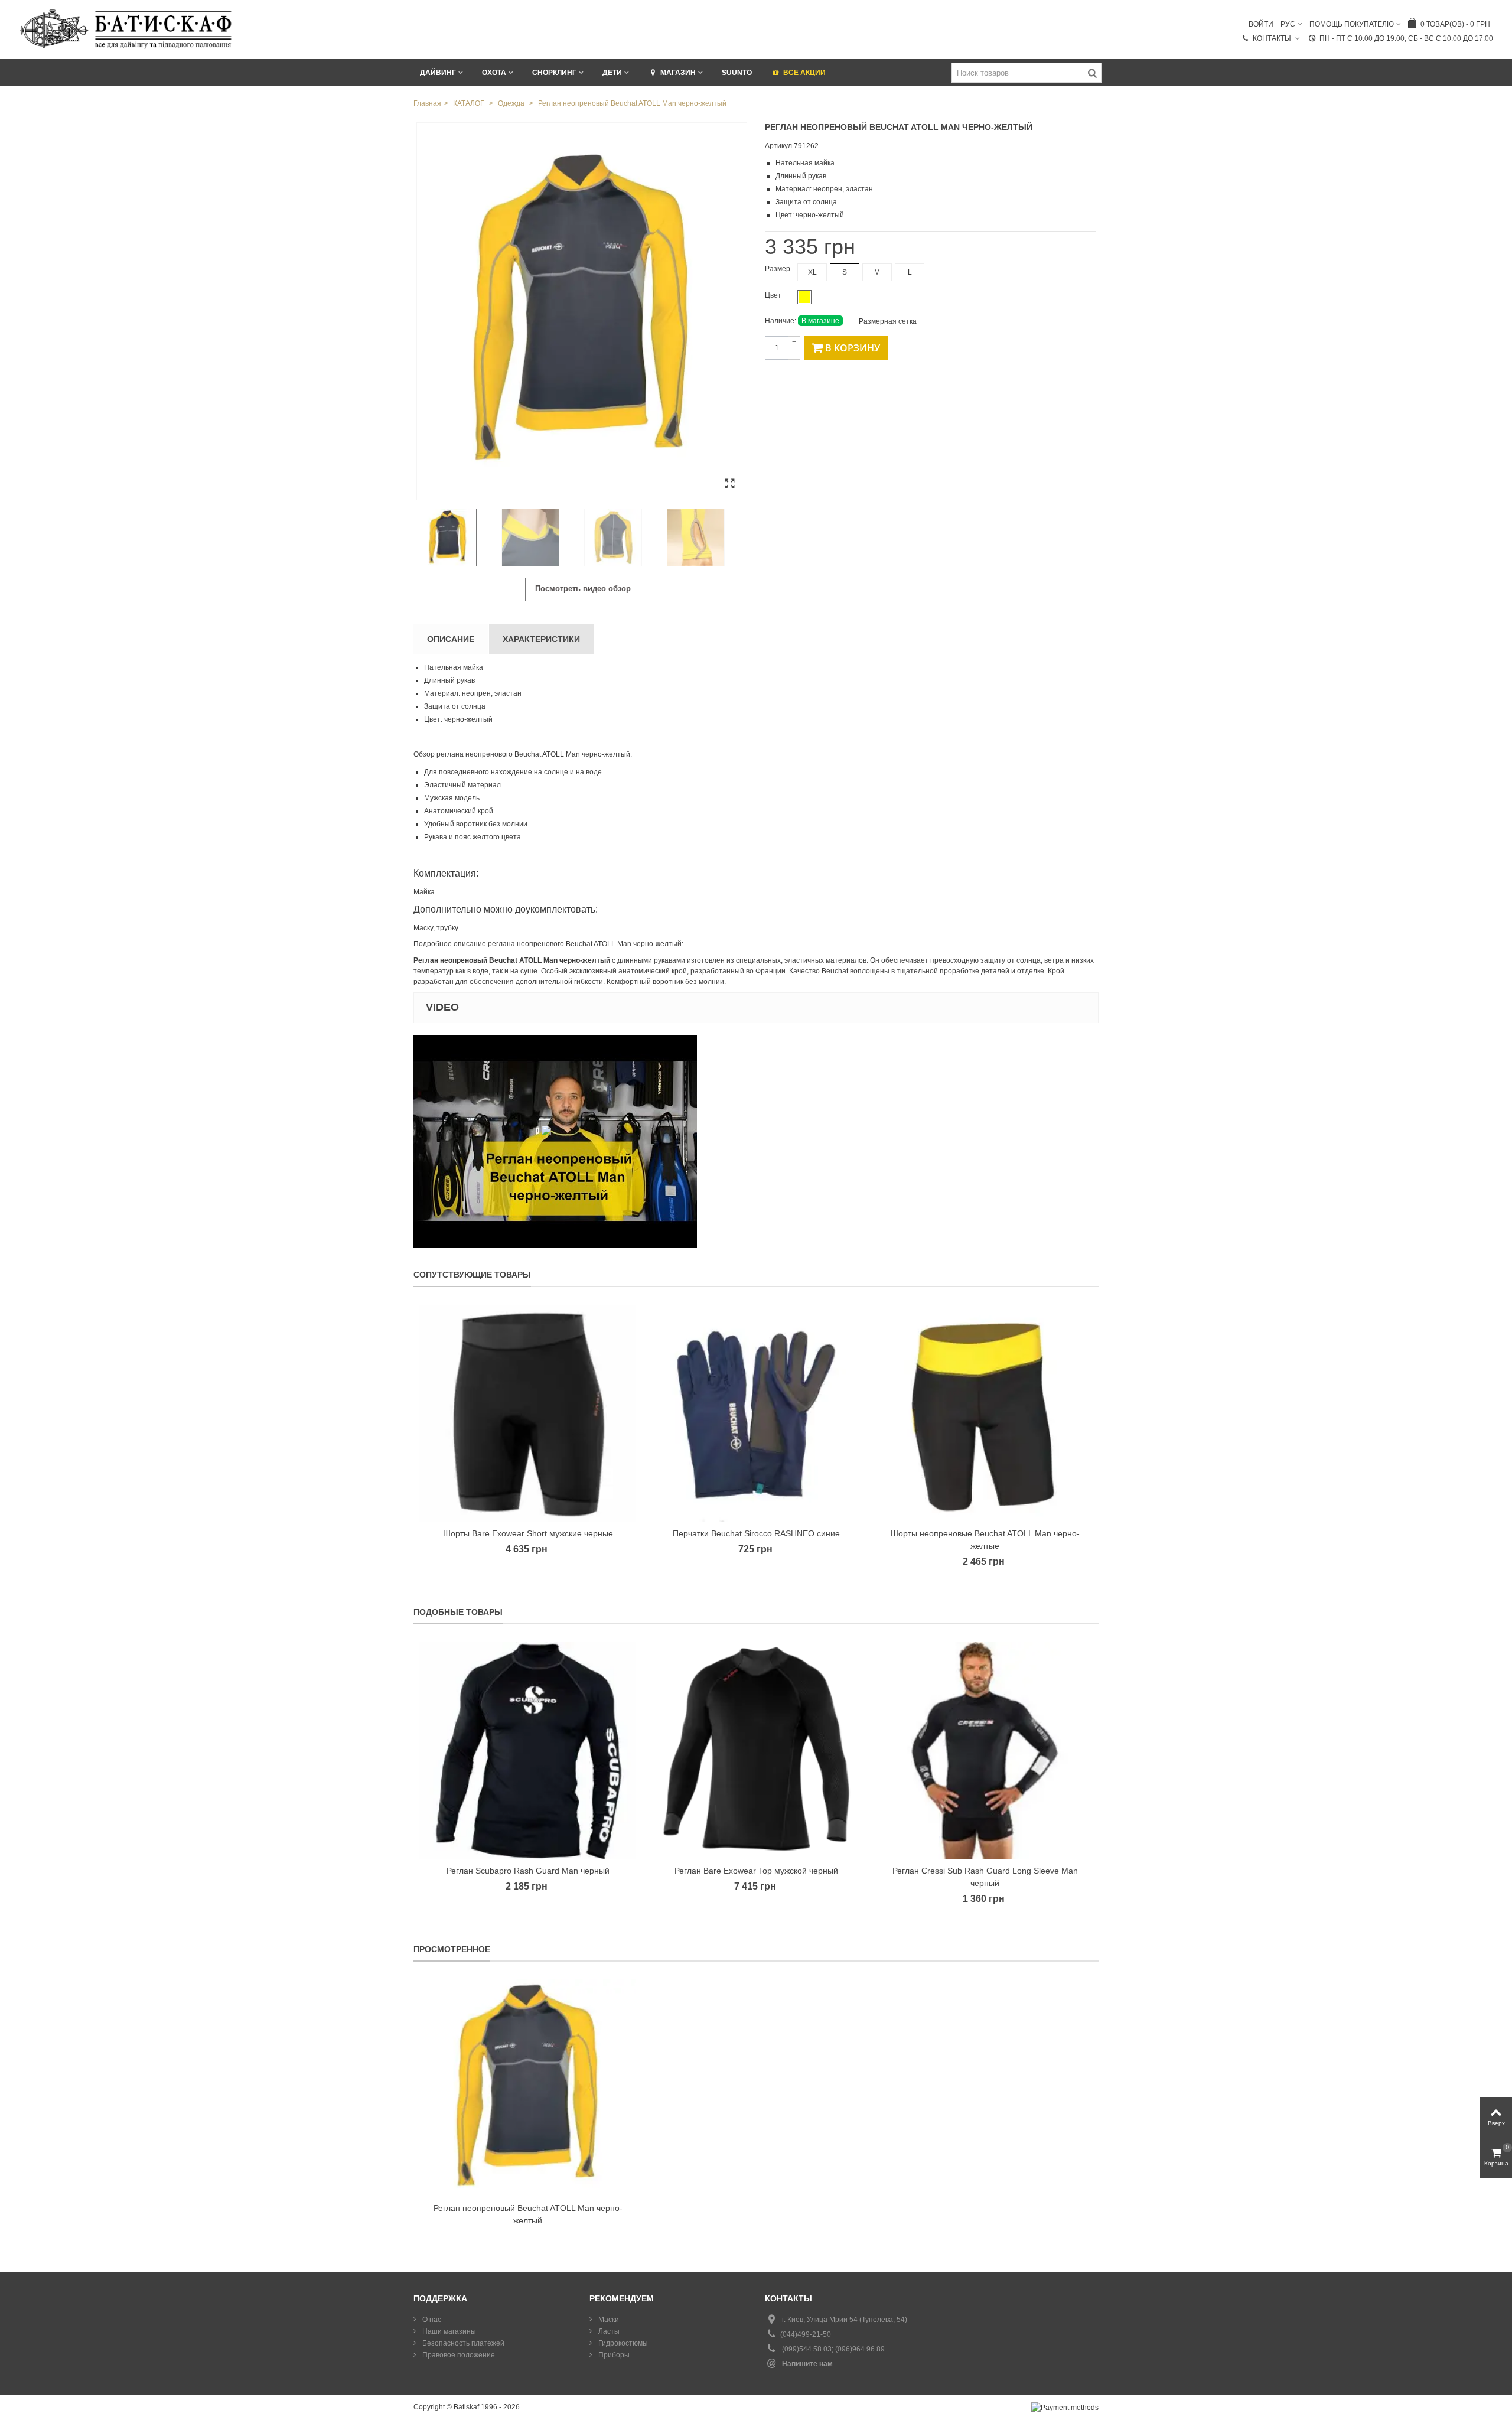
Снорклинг (554, 73)
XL (812, 272)
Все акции (804, 73)
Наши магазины (448, 2331)
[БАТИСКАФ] (127, 29)
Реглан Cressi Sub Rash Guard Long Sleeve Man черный (985, 1877)
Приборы (613, 2355)
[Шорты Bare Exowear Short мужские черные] (528, 1413)
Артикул (778, 146)
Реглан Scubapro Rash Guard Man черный (528, 1871)
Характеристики (541, 639)
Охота (494, 73)
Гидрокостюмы (622, 2343)
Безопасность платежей (462, 2343)
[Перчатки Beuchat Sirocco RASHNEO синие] (756, 1413)
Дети (612, 73)
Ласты (608, 2331)
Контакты (1273, 38)
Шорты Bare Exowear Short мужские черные (528, 1533)
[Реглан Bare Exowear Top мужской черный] (756, 1750)
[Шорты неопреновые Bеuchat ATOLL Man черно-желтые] (985, 1413)
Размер (778, 269)
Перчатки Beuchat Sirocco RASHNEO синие (756, 1533)
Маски (608, 2320)
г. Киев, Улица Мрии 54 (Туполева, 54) (845, 2320)
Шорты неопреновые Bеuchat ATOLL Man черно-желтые (985, 1540)
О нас (431, 2320)
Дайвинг (438, 73)
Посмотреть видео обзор (582, 589)
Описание (451, 639)
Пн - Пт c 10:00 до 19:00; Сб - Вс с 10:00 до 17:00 (1406, 38)
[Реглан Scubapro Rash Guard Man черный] (528, 1750)
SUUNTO (737, 73)
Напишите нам (807, 2364)
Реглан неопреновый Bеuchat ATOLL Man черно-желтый (528, 2214)
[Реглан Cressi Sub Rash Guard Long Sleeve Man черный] (985, 1750)
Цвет (774, 295)
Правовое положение (458, 2355)
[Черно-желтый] (804, 297)
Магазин (678, 73)
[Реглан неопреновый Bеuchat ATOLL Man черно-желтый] (582, 311)
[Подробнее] (528, 2088)
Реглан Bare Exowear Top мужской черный (756, 1871)
